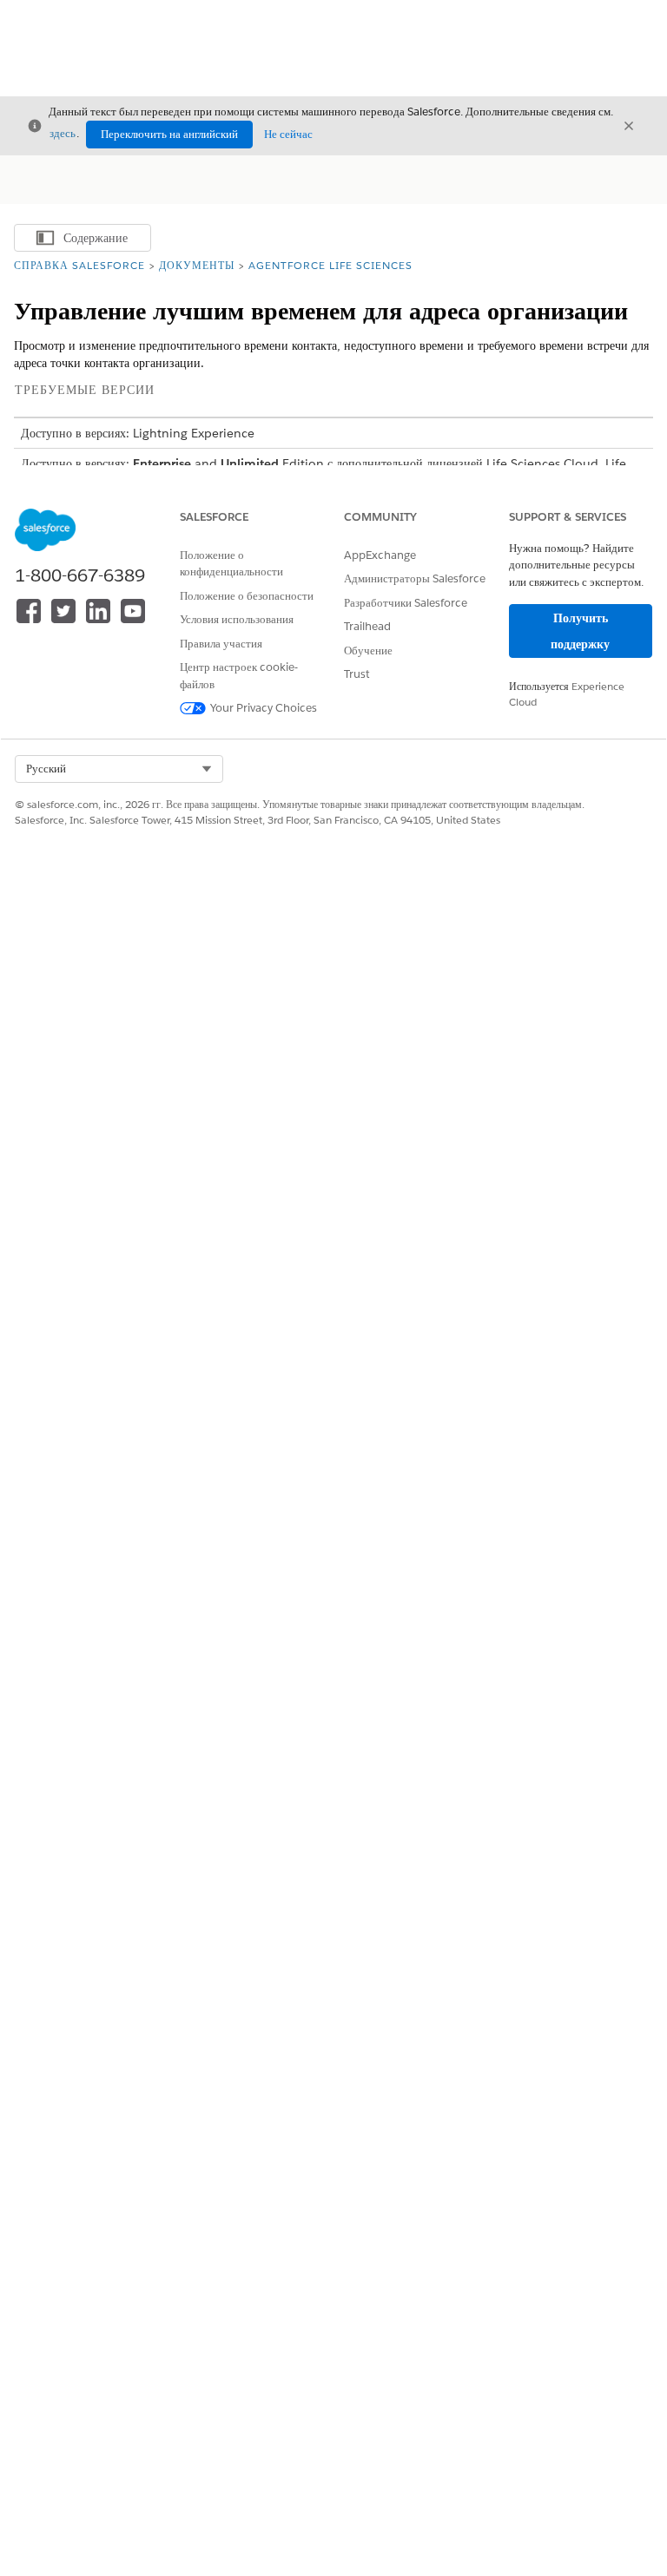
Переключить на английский (169, 134)
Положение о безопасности (247, 596)
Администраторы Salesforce (415, 578)
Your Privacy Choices (264, 708)
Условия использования (237, 619)
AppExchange (380, 555)
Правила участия (221, 644)
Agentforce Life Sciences (330, 265)
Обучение (368, 651)
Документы (197, 265)
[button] (119, 769)
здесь (63, 133)
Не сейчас (288, 134)
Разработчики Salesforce (406, 603)
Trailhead (367, 626)
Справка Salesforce (79, 265)
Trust (357, 674)
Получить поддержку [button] (580, 631)
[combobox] (119, 769)
